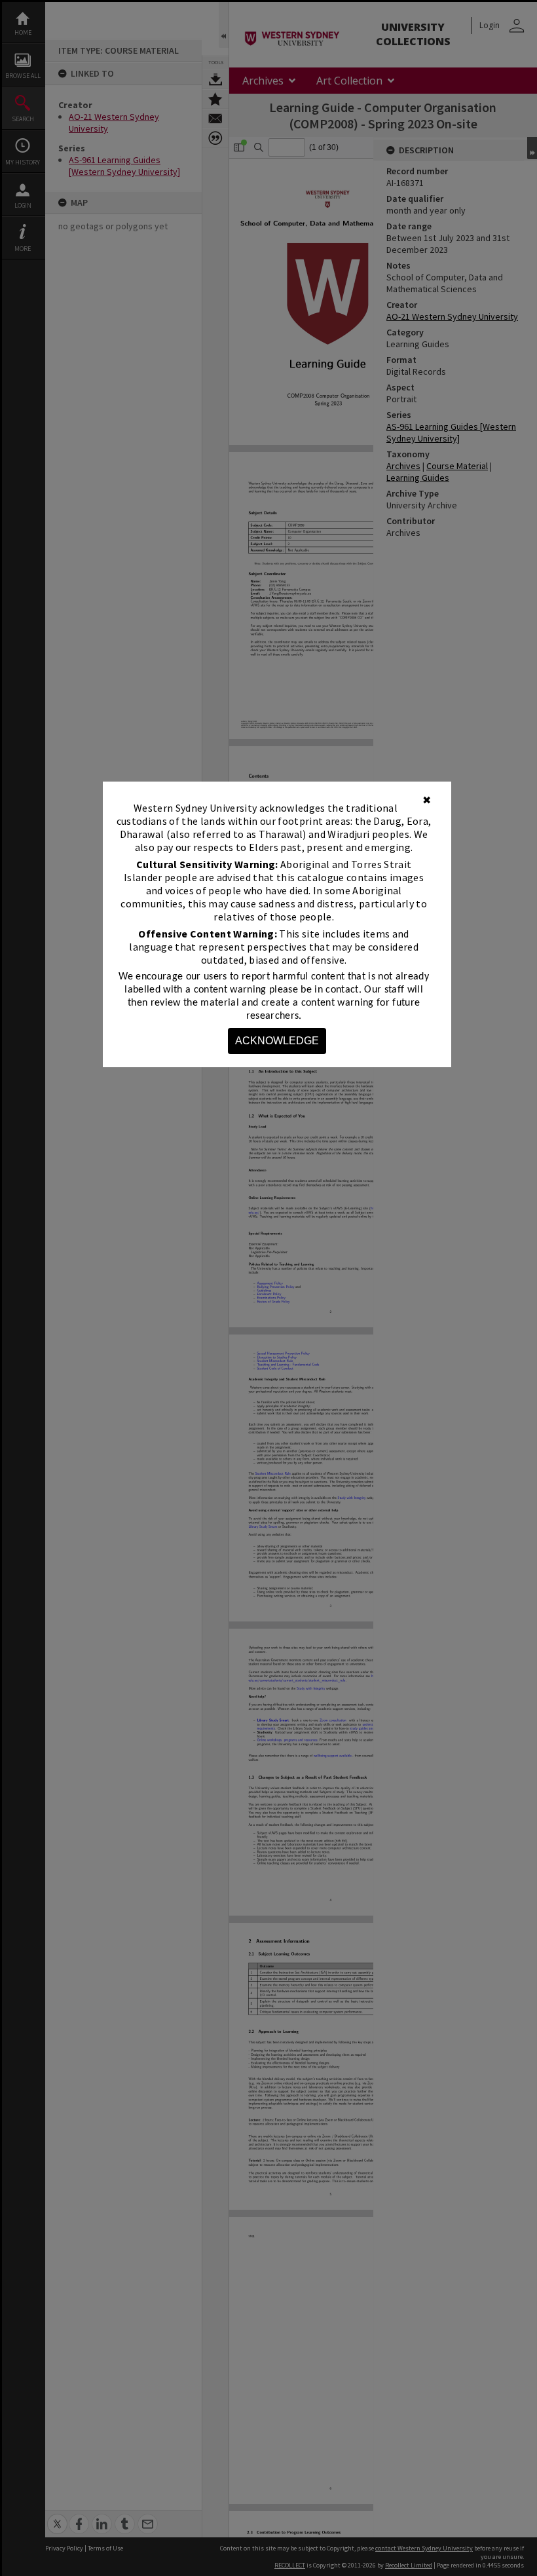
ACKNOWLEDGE (277, 1041)
